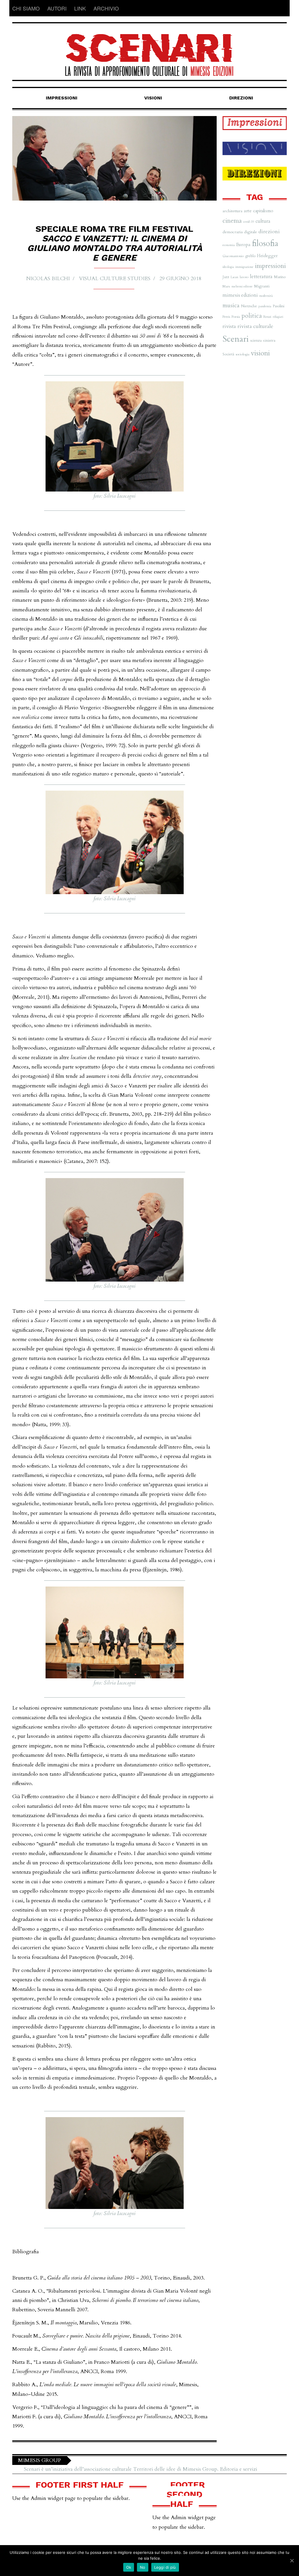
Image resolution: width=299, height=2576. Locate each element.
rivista (229, 326)
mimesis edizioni (240, 295)
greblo (250, 256)
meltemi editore (242, 286)
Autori (57, 8)
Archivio (106, 8)
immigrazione (244, 267)
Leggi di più (165, 2567)
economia (229, 245)
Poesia (236, 317)
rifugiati (278, 317)
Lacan (234, 277)
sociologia (242, 354)
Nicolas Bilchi (48, 279)
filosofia (265, 244)
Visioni (153, 98)
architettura (232, 211)
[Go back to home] (149, 50)
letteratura (261, 277)
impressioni (270, 266)
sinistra (269, 340)
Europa (243, 245)
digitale (251, 232)
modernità (266, 296)
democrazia (233, 232)
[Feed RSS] (282, 8)
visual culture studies (115, 279)
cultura (263, 221)
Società (228, 354)
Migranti (262, 286)
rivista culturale (255, 326)
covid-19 (249, 222)
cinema (232, 221)
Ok (129, 2567)
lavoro (244, 277)
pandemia (265, 306)
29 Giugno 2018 (180, 279)
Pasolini (279, 306)
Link (80, 8)
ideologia (228, 267)
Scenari (236, 339)
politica (252, 316)
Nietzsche (249, 306)
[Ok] (292, 2561)
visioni (260, 353)
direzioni (269, 232)
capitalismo (263, 211)
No (143, 2567)
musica (231, 305)
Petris (226, 317)
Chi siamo (26, 8)
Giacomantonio (233, 256)
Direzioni (241, 98)
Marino (280, 277)
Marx (226, 286)
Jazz (226, 277)
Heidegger (267, 256)
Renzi (267, 317)
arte (248, 211)
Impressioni (62, 98)
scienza (256, 341)
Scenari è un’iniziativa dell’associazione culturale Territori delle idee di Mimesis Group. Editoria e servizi (141, 2469)
